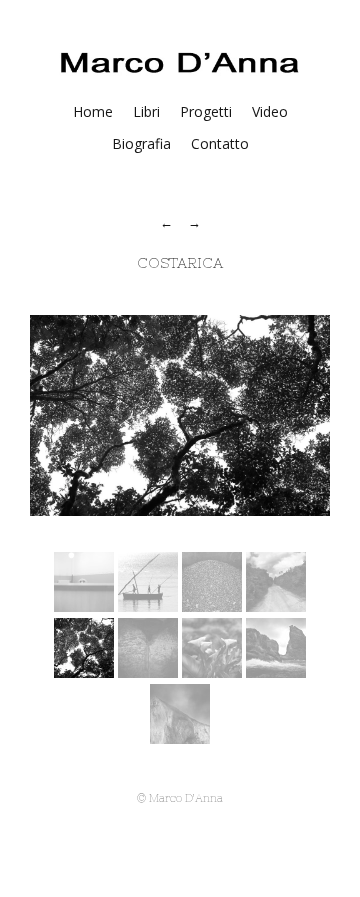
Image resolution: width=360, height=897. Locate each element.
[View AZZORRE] (148, 672)
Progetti (206, 111)
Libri (146, 111)
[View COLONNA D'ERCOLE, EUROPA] (180, 738)
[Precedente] (168, 222)
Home (93, 111)
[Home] (180, 73)
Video (270, 111)
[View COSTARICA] (212, 606)
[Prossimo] (194, 222)
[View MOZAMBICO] (148, 606)
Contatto (220, 143)
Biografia (141, 143)
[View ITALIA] (84, 606)
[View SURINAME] (276, 606)
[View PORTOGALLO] (212, 672)
